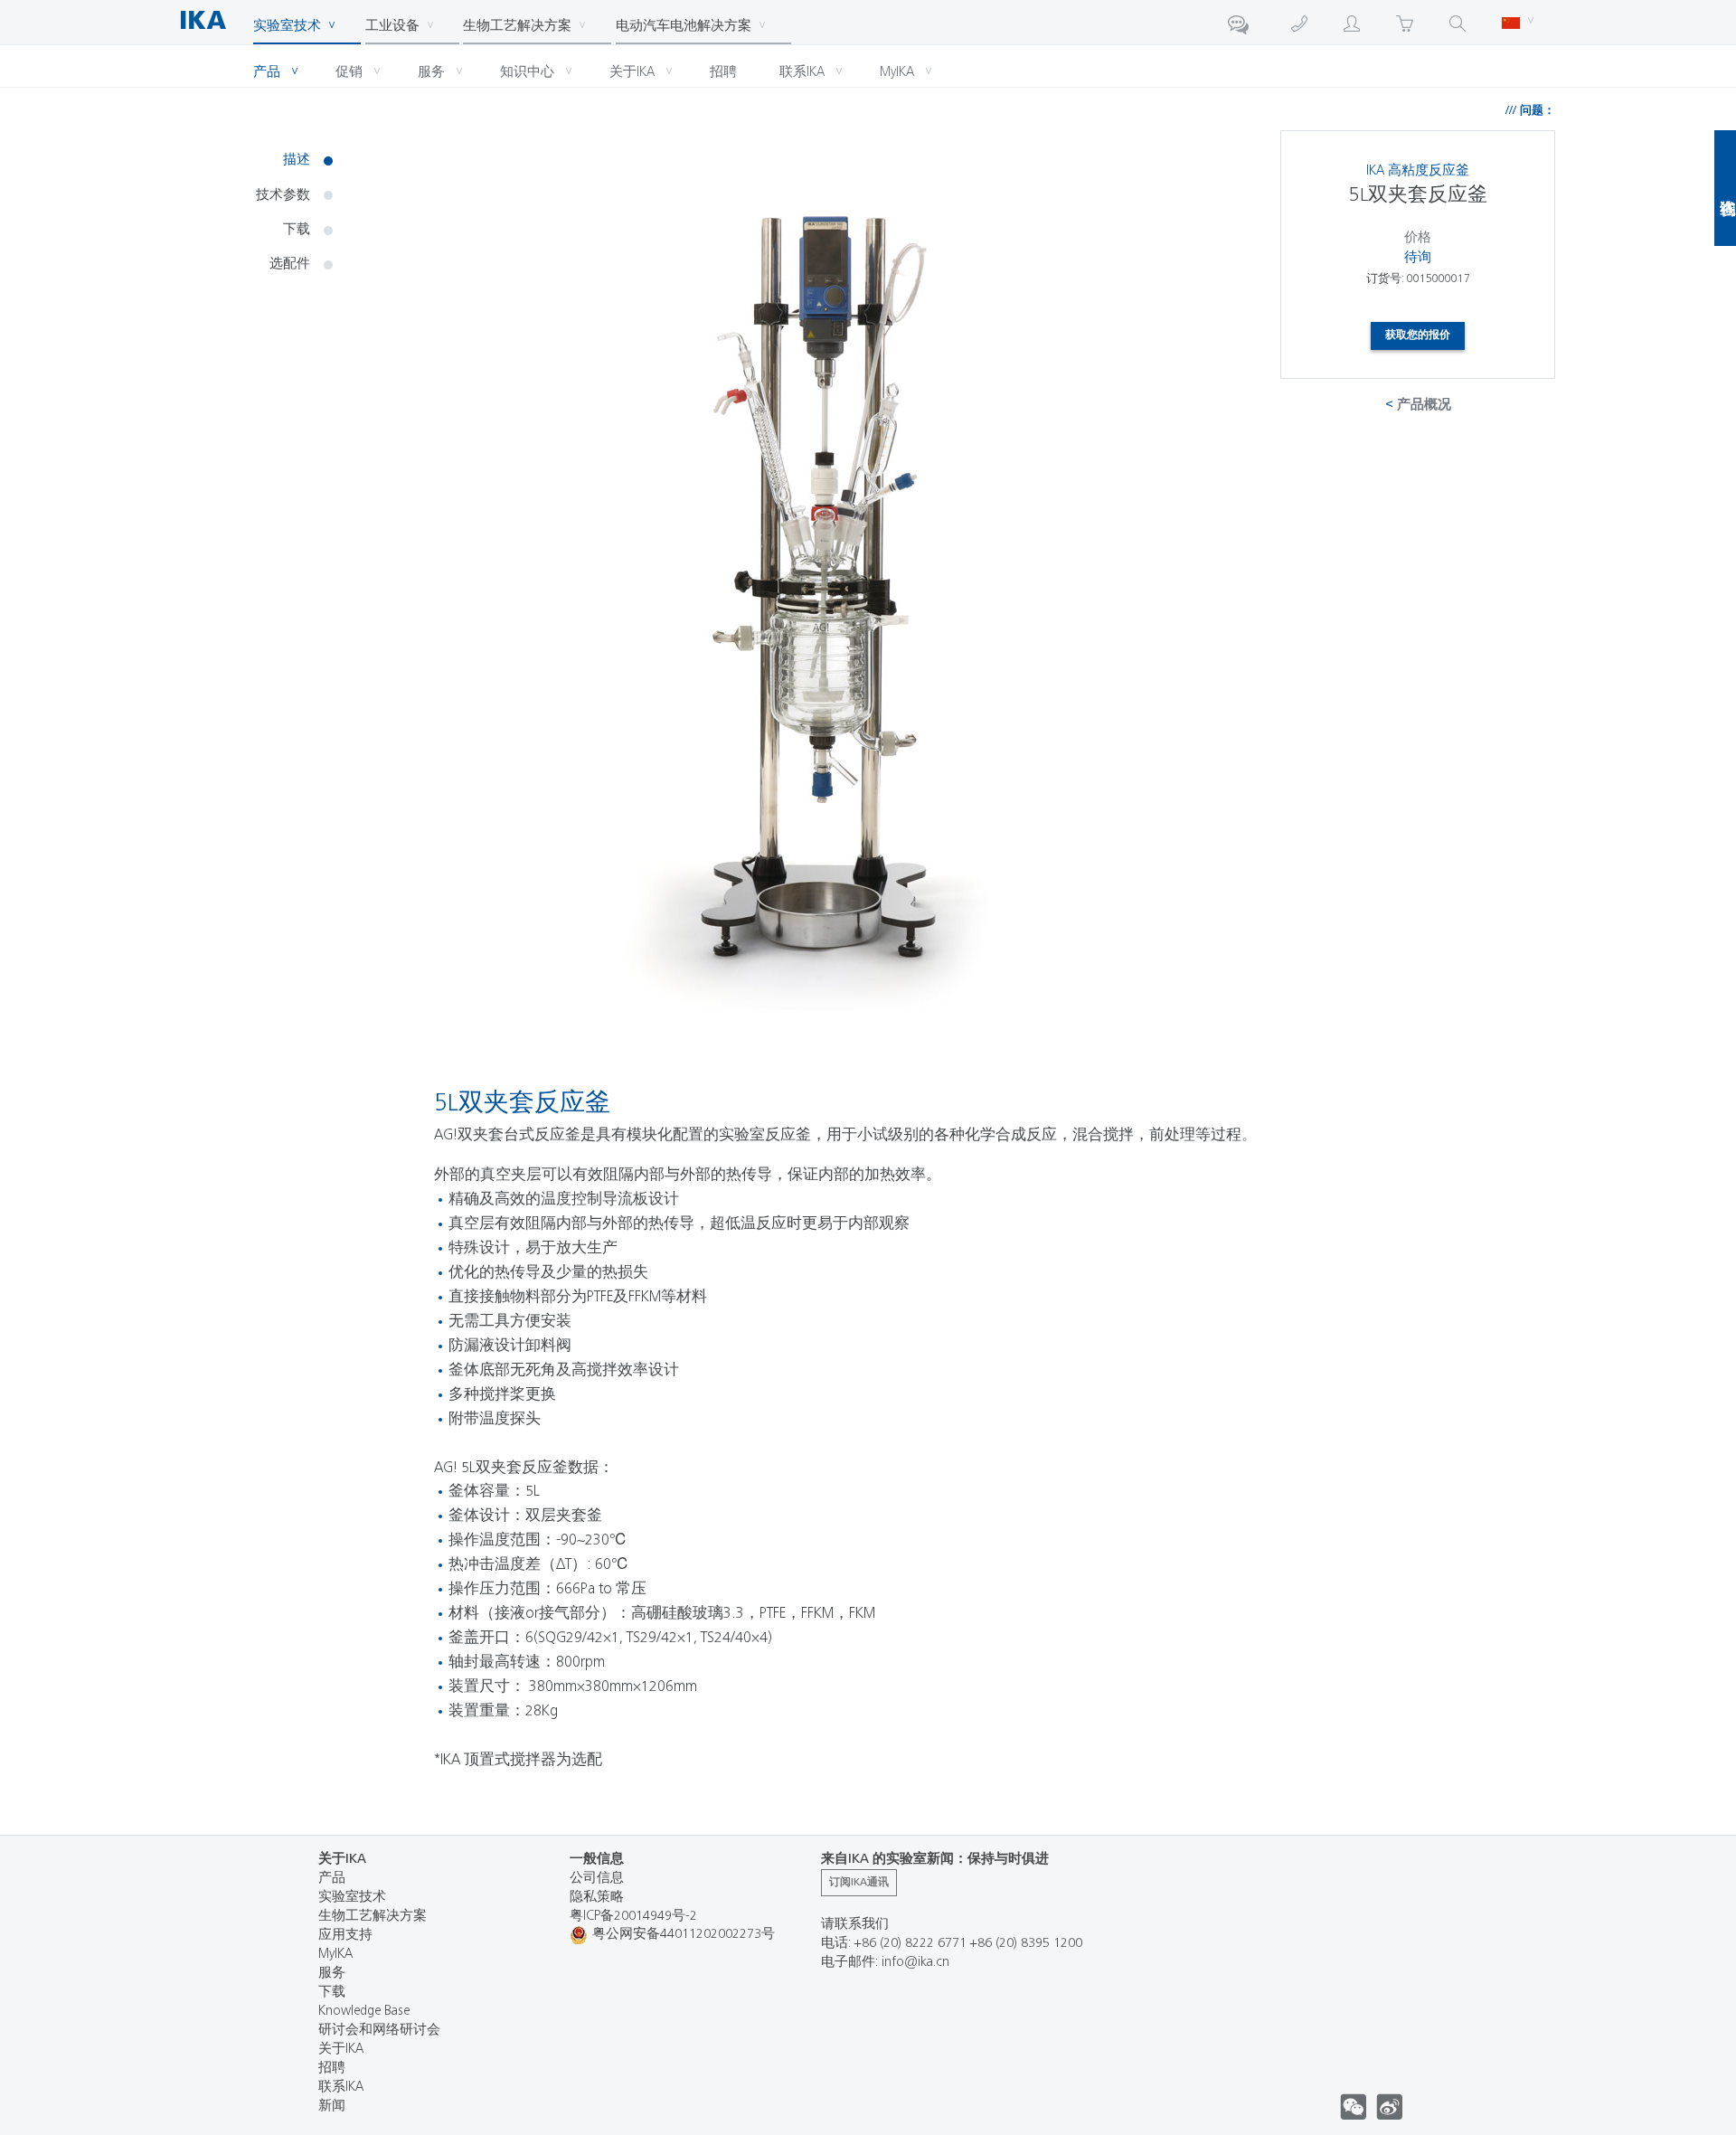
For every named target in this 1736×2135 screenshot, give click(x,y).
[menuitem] (217, 17)
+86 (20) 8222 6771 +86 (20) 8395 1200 (968, 1944)
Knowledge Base (364, 2012)
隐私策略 (597, 1898)
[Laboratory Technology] (215, 17)
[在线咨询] (1241, 27)
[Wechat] (1390, 2107)
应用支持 (345, 1936)
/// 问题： (1530, 112)
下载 (297, 230)
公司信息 (597, 1879)
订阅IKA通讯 (859, 1883)
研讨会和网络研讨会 (379, 2031)
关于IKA (341, 2050)
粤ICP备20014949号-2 (633, 1917)
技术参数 (283, 196)
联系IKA (341, 2088)
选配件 (290, 265)
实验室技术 (352, 1898)
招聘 (332, 2069)
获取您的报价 (1418, 335)
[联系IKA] (1299, 22)
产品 (332, 1879)
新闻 (332, 2107)
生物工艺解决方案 (373, 1917)
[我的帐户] (1352, 22)
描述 (297, 161)
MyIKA (335, 1955)
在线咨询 (1725, 188)
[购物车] (1405, 22)
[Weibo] (1354, 2107)
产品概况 (1424, 406)
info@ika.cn (915, 1963)
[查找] (1458, 22)
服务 (332, 1974)
